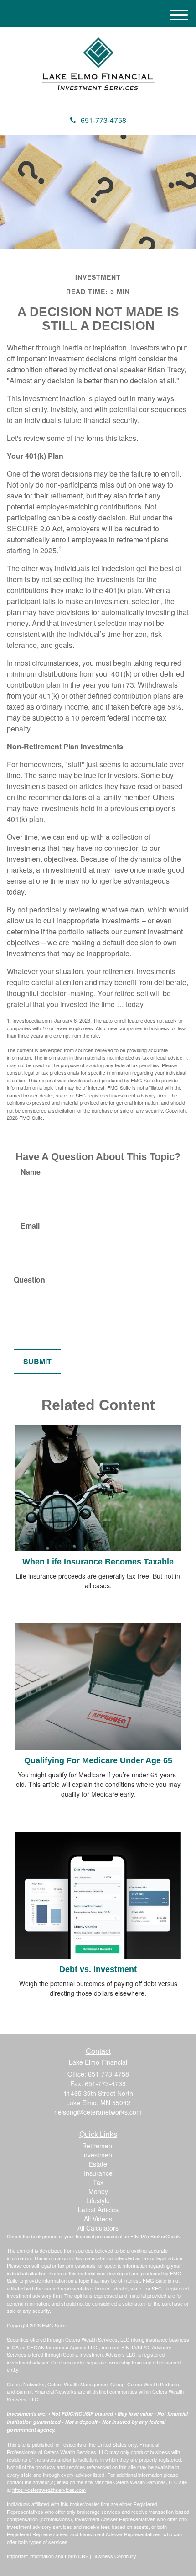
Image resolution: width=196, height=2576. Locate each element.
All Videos (98, 2219)
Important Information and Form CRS (48, 2556)
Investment (98, 2155)
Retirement (98, 2146)
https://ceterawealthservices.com (49, 2490)
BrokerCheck (165, 2236)
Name (31, 1172)
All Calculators (98, 2228)
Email (30, 1226)
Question (29, 1280)
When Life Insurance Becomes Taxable (98, 1562)
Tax (98, 2182)
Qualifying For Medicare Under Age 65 (98, 1760)
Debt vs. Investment (98, 1969)
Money (98, 2191)
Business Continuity (114, 2556)
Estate (98, 2164)
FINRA (129, 2347)
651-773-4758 (103, 120)
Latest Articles (98, 2210)
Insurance (98, 2173)
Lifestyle (98, 2200)
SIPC (143, 2347)
